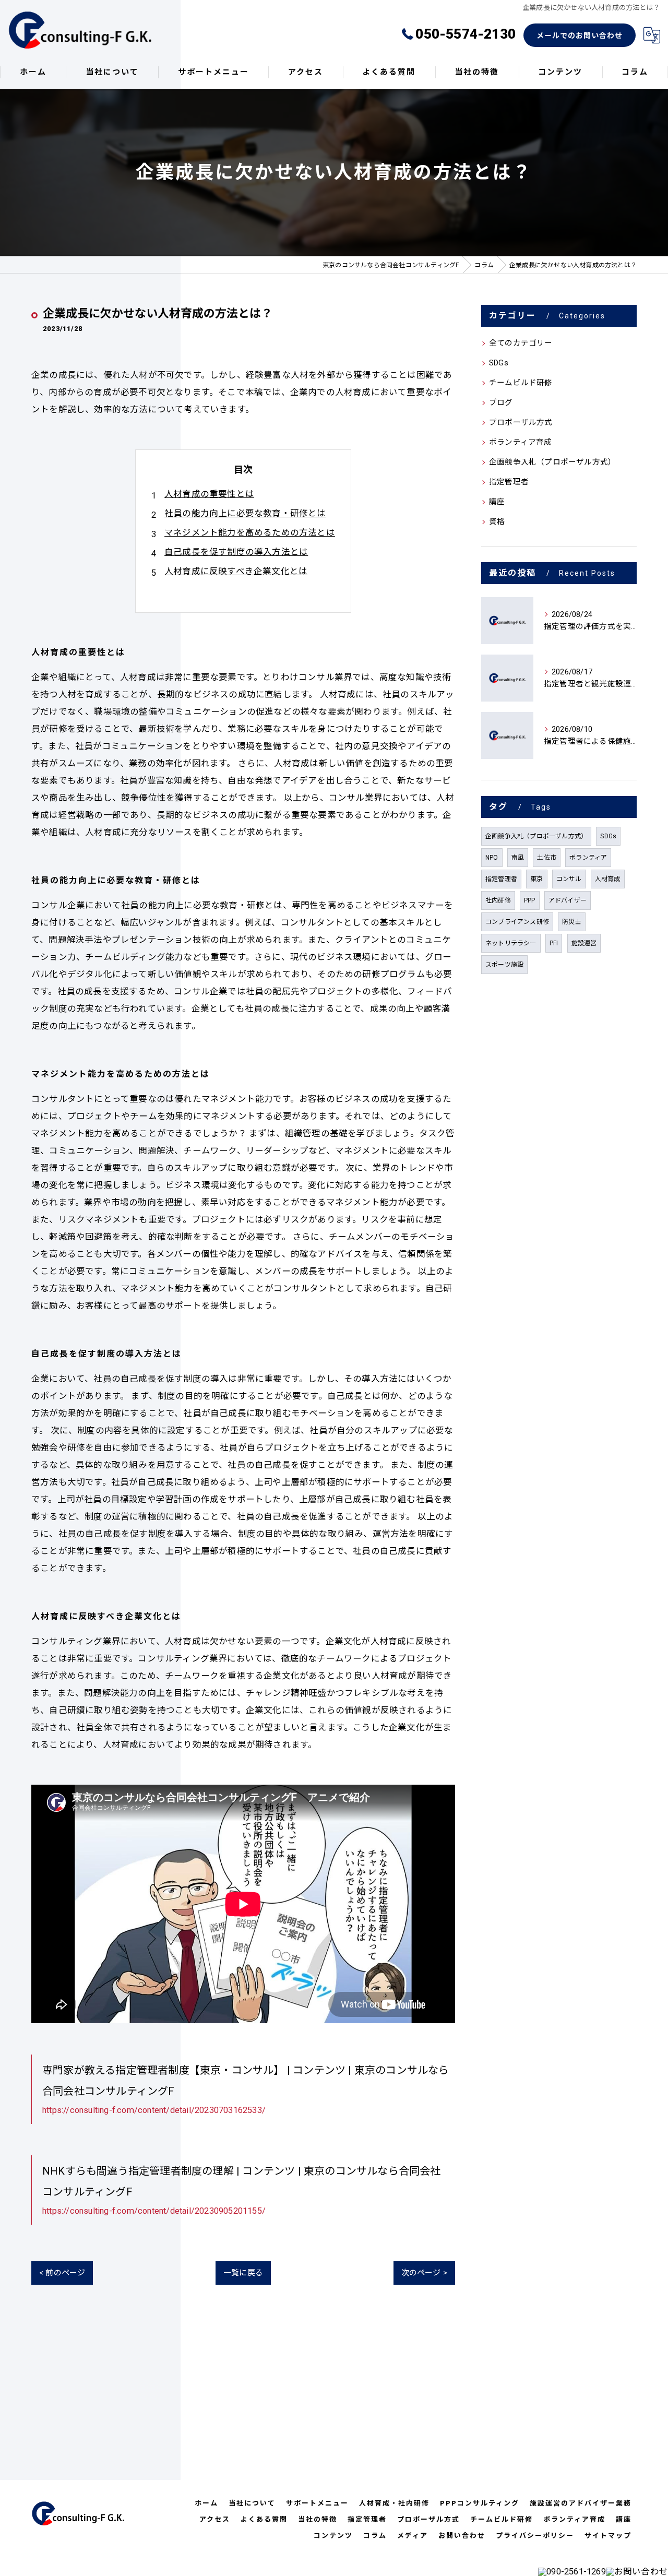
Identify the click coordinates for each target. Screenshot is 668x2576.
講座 (497, 502)
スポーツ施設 (504, 965)
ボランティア (588, 858)
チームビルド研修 (521, 383)
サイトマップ (608, 2536)
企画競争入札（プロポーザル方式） (552, 462)
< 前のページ (62, 2273)
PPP (530, 900)
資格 (497, 522)
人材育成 (608, 879)
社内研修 (498, 900)
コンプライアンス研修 (517, 922)
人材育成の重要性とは (209, 494)
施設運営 (584, 943)
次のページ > (424, 2273)
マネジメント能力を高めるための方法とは (250, 533)
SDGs (499, 363)
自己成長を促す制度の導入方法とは (236, 552)
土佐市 (547, 858)
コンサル (569, 879)
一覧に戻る (243, 2273)
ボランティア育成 (521, 442)
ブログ (501, 403)
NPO (492, 858)
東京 (536, 879)
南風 (518, 858)
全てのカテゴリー (521, 343)
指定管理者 (509, 482)
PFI (554, 943)
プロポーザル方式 (521, 423)
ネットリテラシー (511, 943)
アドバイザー (568, 900)
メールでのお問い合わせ (580, 35)
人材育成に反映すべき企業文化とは (236, 571)
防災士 (572, 922)
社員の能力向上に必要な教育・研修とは (245, 513)
